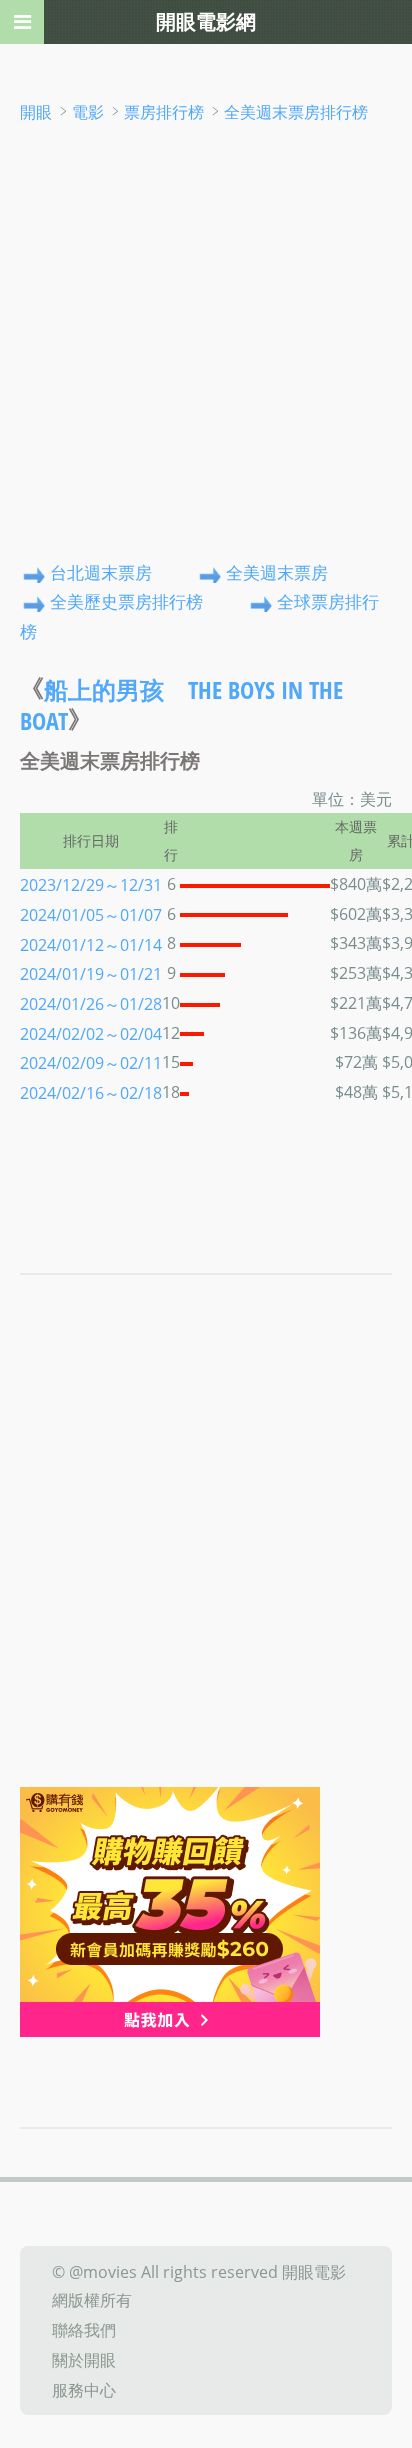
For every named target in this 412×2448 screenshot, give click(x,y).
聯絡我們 (84, 2330)
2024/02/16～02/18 (91, 1093)
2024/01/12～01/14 (91, 944)
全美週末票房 (277, 572)
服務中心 (84, 2389)
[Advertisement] (206, 342)
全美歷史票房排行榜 (126, 602)
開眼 (36, 112)
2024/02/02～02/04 (91, 1033)
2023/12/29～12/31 (91, 885)
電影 (88, 112)
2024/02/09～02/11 (91, 1063)
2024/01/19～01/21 (91, 974)
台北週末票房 (101, 572)
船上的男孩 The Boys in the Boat (181, 705)
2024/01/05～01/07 (91, 915)
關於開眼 (84, 2360)
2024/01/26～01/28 (91, 1004)
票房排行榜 (164, 112)
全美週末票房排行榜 (296, 112)
